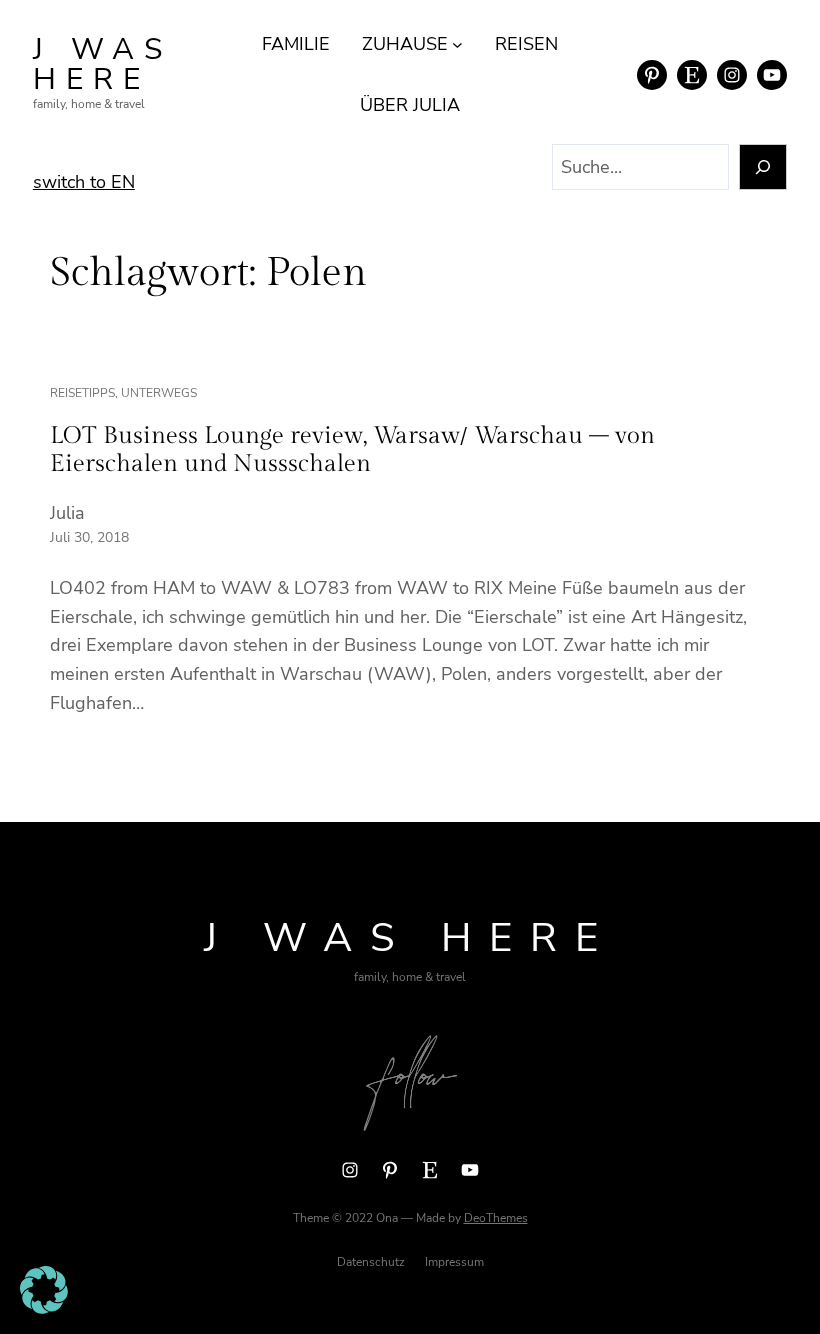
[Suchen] (763, 167)
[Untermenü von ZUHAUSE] (457, 44)
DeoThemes (496, 1218)
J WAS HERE (102, 64)
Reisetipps (82, 393)
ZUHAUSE (405, 44)
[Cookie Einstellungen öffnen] (44, 1308)
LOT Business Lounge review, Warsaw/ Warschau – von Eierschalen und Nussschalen (352, 450)
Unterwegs (159, 393)
